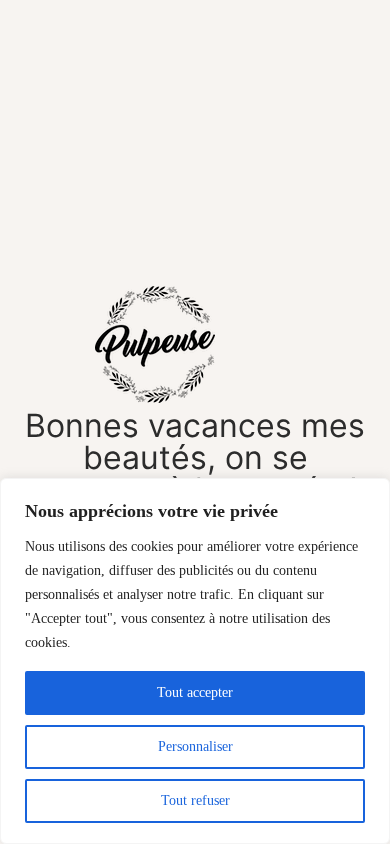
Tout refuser (195, 800)
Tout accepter (195, 692)
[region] (195, 661)
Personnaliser (195, 746)
